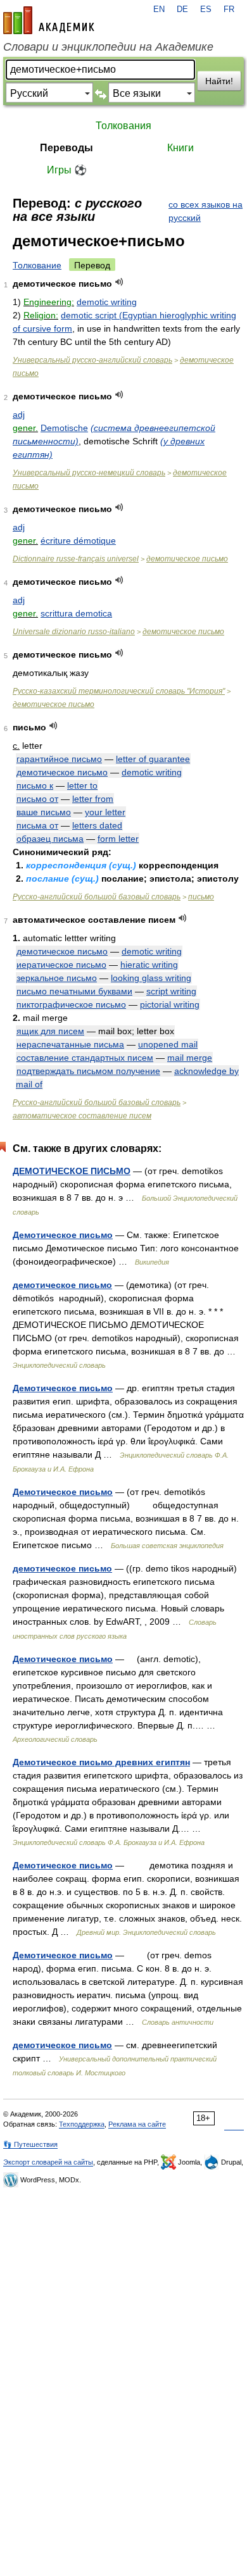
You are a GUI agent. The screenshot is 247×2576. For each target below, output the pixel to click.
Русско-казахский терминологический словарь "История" (119, 691)
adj (19, 415)
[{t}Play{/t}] (119, 282)
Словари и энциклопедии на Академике (108, 47)
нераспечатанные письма (70, 1044)
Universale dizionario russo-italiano (74, 632)
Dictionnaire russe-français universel (76, 559)
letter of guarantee (153, 759)
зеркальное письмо (57, 978)
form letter (118, 839)
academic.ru (49, 20)
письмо (201, 897)
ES (206, 9)
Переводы (66, 148)
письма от (37, 825)
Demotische (64, 428)
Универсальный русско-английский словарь (92, 360)
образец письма (50, 839)
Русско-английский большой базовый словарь (97, 897)
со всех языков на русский (206, 211)
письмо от (37, 799)
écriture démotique (78, 541)
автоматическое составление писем (82, 1116)
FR (229, 9)
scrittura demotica (76, 613)
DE (182, 9)
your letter (105, 812)
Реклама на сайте (137, 2124)
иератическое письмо (61, 965)
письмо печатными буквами (74, 991)
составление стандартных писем (85, 1058)
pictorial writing (170, 1004)
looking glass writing (151, 978)
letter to (82, 785)
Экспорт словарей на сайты (48, 2162)
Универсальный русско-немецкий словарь (89, 473)
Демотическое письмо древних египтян (101, 1762)
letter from (93, 799)
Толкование (37, 265)
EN (159, 9)
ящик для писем (50, 1031)
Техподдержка (82, 2124)
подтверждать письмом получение (88, 1071)
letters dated (97, 825)
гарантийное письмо (59, 759)
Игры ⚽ (67, 170)
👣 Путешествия (30, 2144)
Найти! (219, 81)
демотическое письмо (187, 559)
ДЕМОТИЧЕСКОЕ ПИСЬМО (72, 1171)
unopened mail (168, 1044)
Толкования (123, 126)
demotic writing (107, 302)
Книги (180, 148)
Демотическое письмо (63, 1235)
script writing (171, 991)
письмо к (35, 785)
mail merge (190, 1058)
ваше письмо (44, 812)
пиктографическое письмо (71, 1004)
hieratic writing (149, 965)
